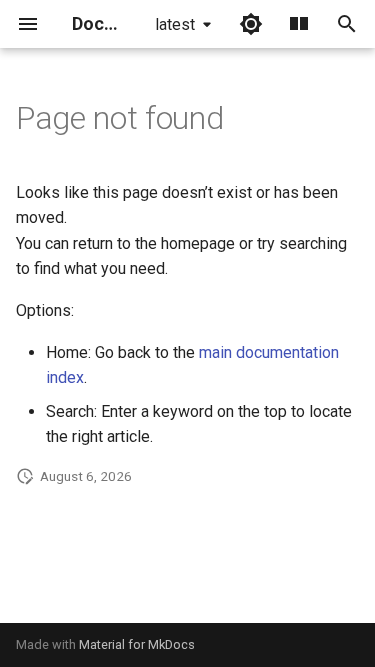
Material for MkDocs (137, 644)
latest (175, 24)
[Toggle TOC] (299, 24)
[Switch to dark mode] (251, 24)
